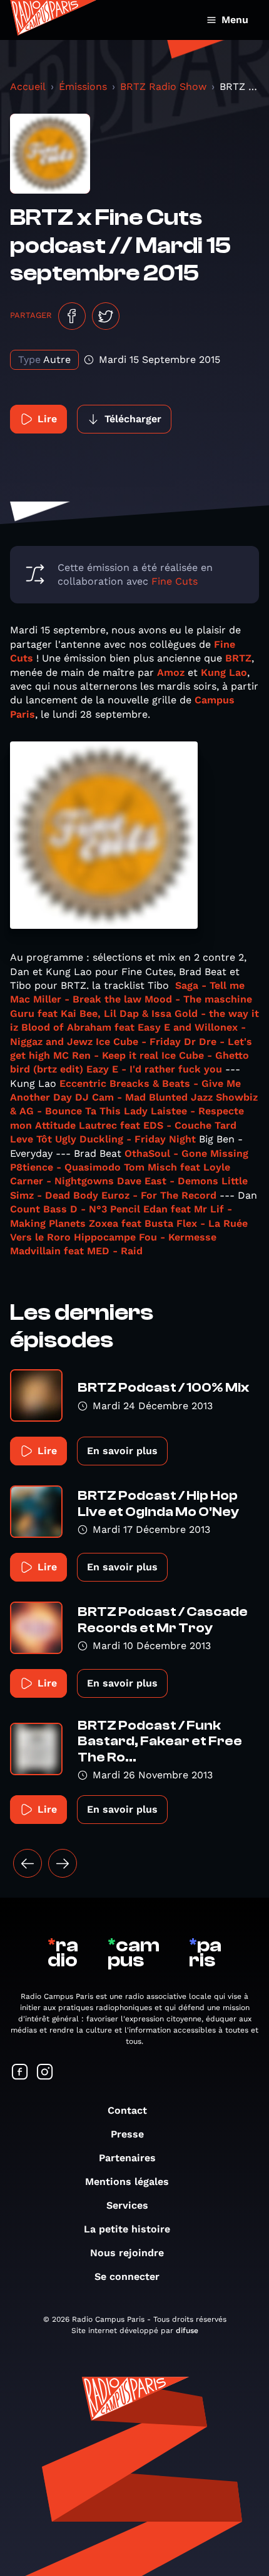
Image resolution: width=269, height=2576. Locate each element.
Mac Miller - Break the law (76, 999)
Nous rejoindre (127, 2253)
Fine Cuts (175, 581)
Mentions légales (127, 2182)
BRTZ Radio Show (163, 87)
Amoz (171, 672)
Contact (127, 2110)
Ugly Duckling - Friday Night (125, 1139)
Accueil (28, 87)
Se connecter (127, 2276)
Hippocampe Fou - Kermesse (145, 1237)
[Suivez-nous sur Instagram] (45, 2073)
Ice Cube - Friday (138, 1042)
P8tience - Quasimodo (65, 1167)
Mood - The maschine (198, 999)
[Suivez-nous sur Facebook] (20, 2073)
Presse (127, 2134)
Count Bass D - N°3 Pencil (75, 1209)
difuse (187, 2331)
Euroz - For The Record (159, 1195)
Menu (235, 20)
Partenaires (127, 2158)
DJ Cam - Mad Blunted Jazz (144, 1097)
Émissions (83, 87)
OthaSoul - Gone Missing (186, 1153)
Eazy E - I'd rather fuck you (154, 1069)
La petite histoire (127, 2229)
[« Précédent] (28, 1863)
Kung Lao (224, 672)
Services (127, 2205)
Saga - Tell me (210, 985)
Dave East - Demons (168, 1181)
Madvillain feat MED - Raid (76, 1251)
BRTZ (238, 658)
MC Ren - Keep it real (106, 1055)
